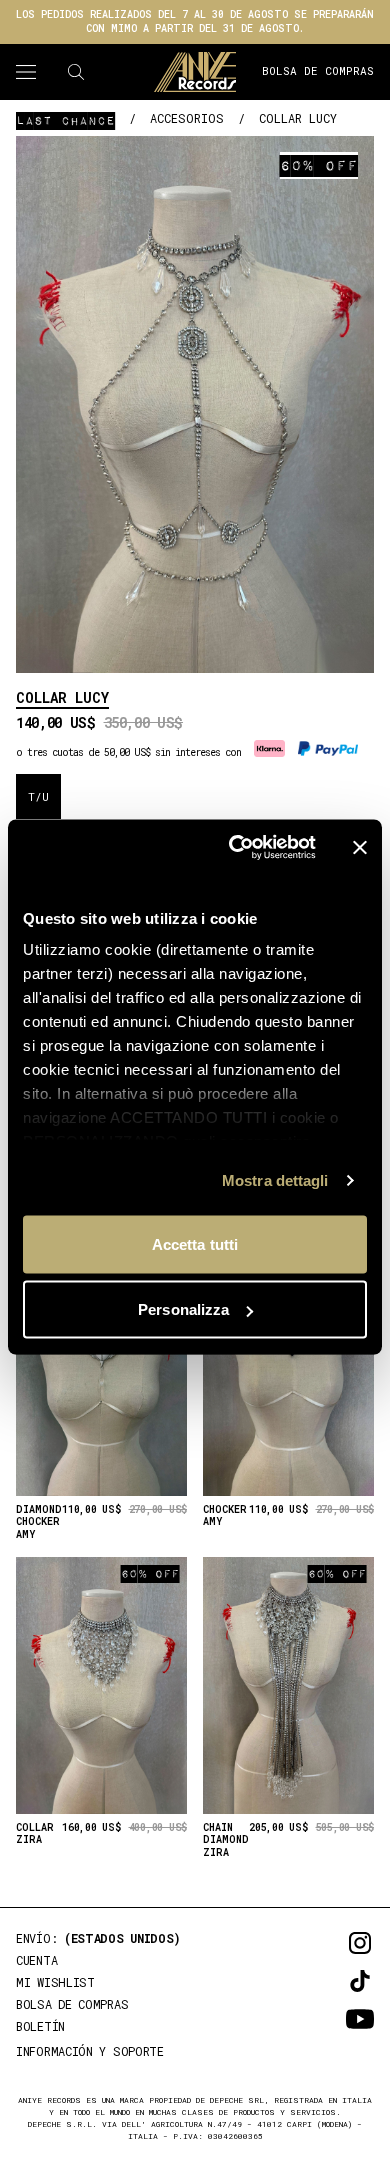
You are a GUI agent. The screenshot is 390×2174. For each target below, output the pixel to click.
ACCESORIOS (187, 118)
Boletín (40, 2026)
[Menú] (26, 72)
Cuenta (36, 1960)
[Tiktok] (332, 1981)
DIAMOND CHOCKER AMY (39, 1522)
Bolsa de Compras (318, 70)
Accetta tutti (195, 1243)
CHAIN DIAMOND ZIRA (226, 1840)
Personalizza (183, 1309)
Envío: (98, 1938)
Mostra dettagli (275, 1180)
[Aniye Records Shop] (195, 72)
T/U (38, 796)
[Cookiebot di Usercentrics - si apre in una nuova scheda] (236, 848)
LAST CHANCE (65, 120)
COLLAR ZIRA (35, 1834)
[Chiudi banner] (360, 847)
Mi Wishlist (55, 1982)
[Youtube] (332, 2019)
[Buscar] (76, 72)
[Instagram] (332, 1943)
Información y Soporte (90, 2051)
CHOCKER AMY (225, 1516)
